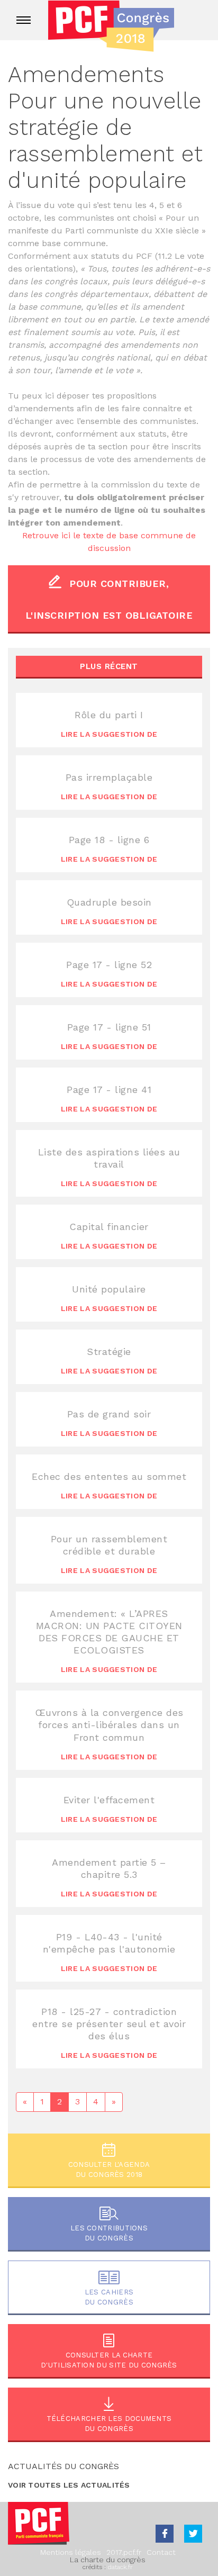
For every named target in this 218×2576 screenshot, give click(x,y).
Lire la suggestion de (109, 734)
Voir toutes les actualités (69, 2485)
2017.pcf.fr (124, 2552)
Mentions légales (71, 2552)
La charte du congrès (108, 2560)
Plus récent (109, 666)
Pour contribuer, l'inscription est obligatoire (109, 599)
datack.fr (120, 2567)
